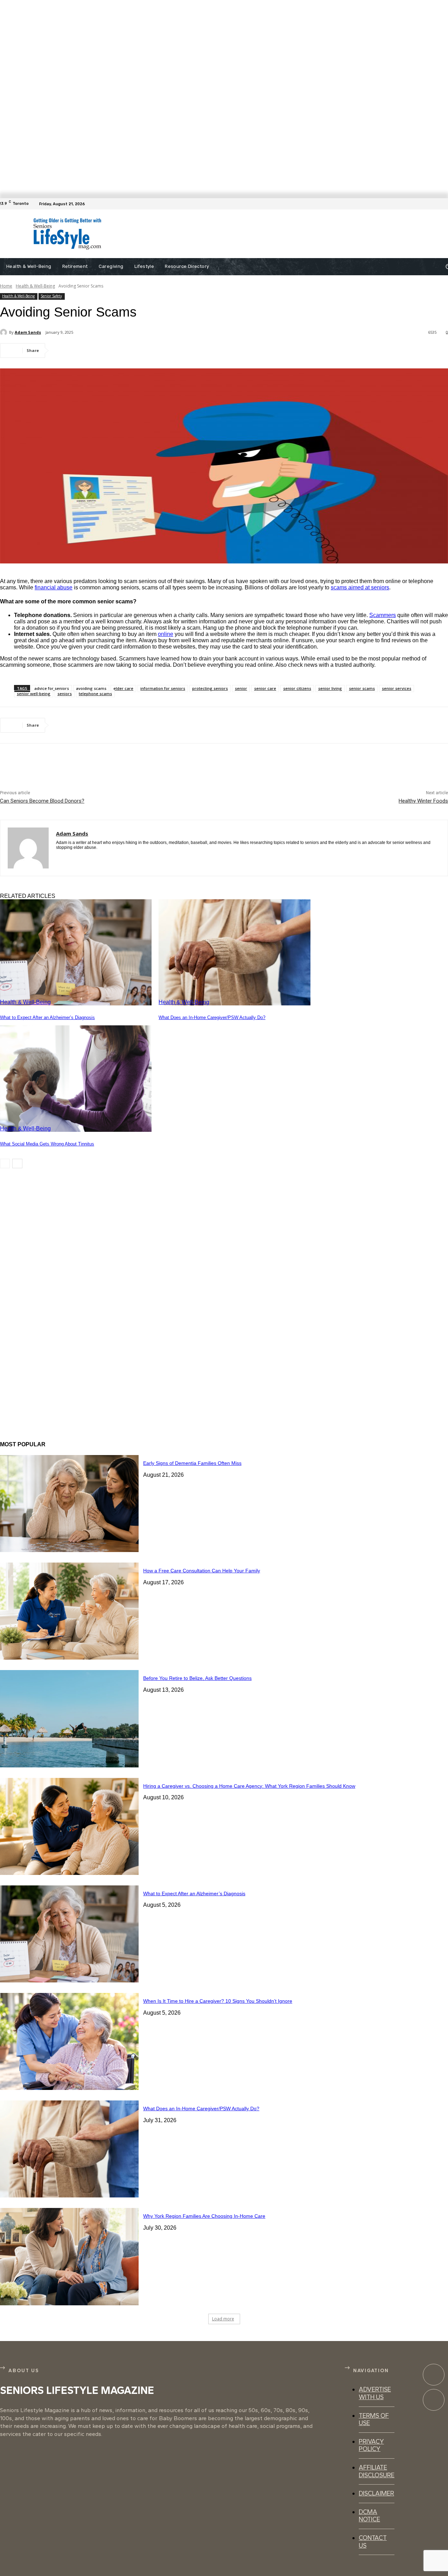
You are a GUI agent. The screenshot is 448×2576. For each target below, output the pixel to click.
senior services (397, 688)
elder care (123, 688)
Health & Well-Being (35, 286)
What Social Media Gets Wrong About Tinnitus (47, 1144)
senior (241, 688)
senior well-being (34, 694)
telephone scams (95, 694)
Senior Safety (51, 296)
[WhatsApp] (140, 351)
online (166, 634)
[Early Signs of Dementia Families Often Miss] (69, 1504)
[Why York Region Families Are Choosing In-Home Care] (69, 2256)
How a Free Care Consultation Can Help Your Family (202, 1571)
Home (6, 286)
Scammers (383, 615)
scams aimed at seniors (360, 587)
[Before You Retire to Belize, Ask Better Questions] (69, 1719)
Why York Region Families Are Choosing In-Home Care (204, 2216)
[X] (89, 351)
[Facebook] (444, 204)
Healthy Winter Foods (423, 801)
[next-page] (17, 1164)
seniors (65, 694)
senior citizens (297, 688)
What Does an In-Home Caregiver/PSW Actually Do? (212, 1017)
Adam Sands (28, 332)
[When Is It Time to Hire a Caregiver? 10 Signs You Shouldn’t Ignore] (69, 2041)
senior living (330, 688)
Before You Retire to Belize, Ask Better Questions (197, 1678)
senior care (265, 688)
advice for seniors (52, 688)
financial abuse (54, 587)
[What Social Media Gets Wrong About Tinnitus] (76, 1078)
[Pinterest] (114, 351)
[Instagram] (434, 2400)
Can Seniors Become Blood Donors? (42, 801)
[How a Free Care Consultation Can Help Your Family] (69, 1611)
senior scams (362, 688)
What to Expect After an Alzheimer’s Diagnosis (47, 1017)
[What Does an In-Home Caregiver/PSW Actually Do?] (234, 952)
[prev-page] (5, 1164)
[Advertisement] (262, 234)
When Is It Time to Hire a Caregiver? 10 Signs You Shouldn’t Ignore (218, 2001)
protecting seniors (210, 688)
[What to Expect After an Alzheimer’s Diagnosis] (76, 952)
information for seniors (163, 688)
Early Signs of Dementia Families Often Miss (192, 1463)
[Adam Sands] (5, 332)
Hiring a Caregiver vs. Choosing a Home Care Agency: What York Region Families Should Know (249, 1786)
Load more (223, 2319)
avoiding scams (91, 688)
